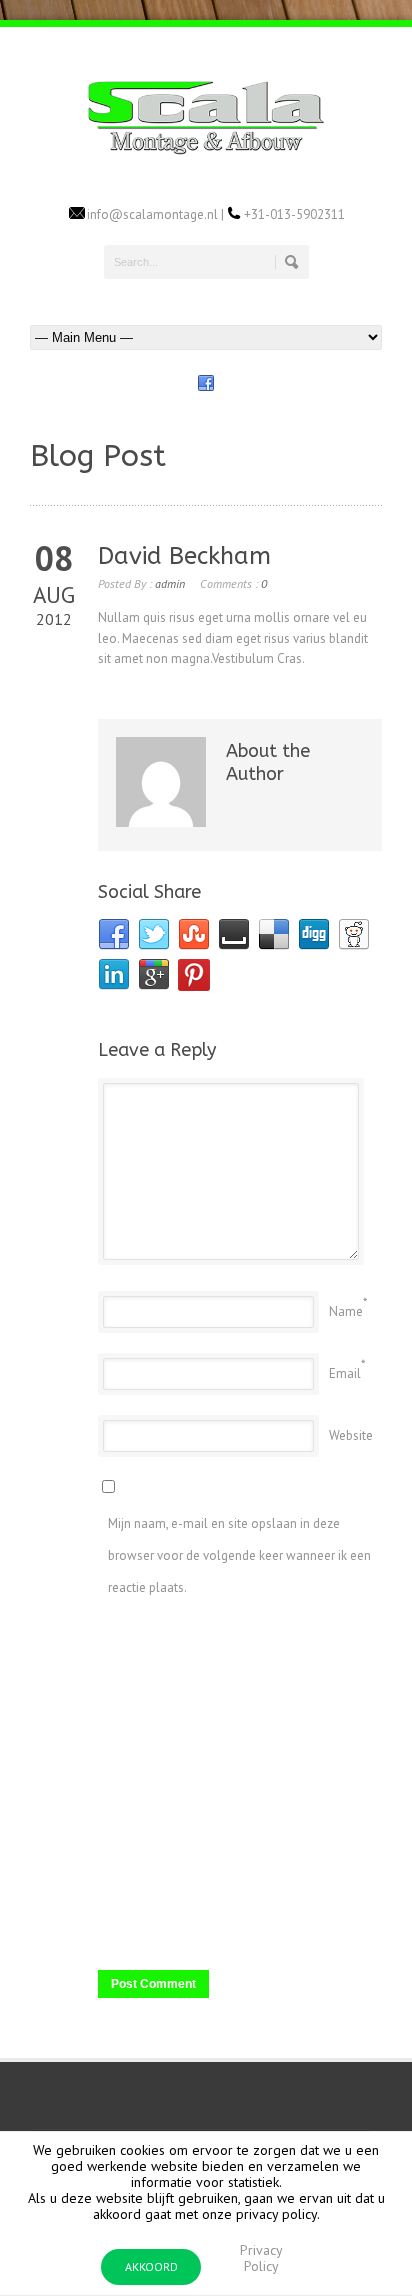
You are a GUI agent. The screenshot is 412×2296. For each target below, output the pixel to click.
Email (345, 1373)
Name (346, 1311)
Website (351, 1435)
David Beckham (184, 556)
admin (170, 583)
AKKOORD (151, 2266)
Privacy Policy (261, 2258)
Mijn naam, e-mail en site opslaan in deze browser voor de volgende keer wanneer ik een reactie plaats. (239, 1555)
